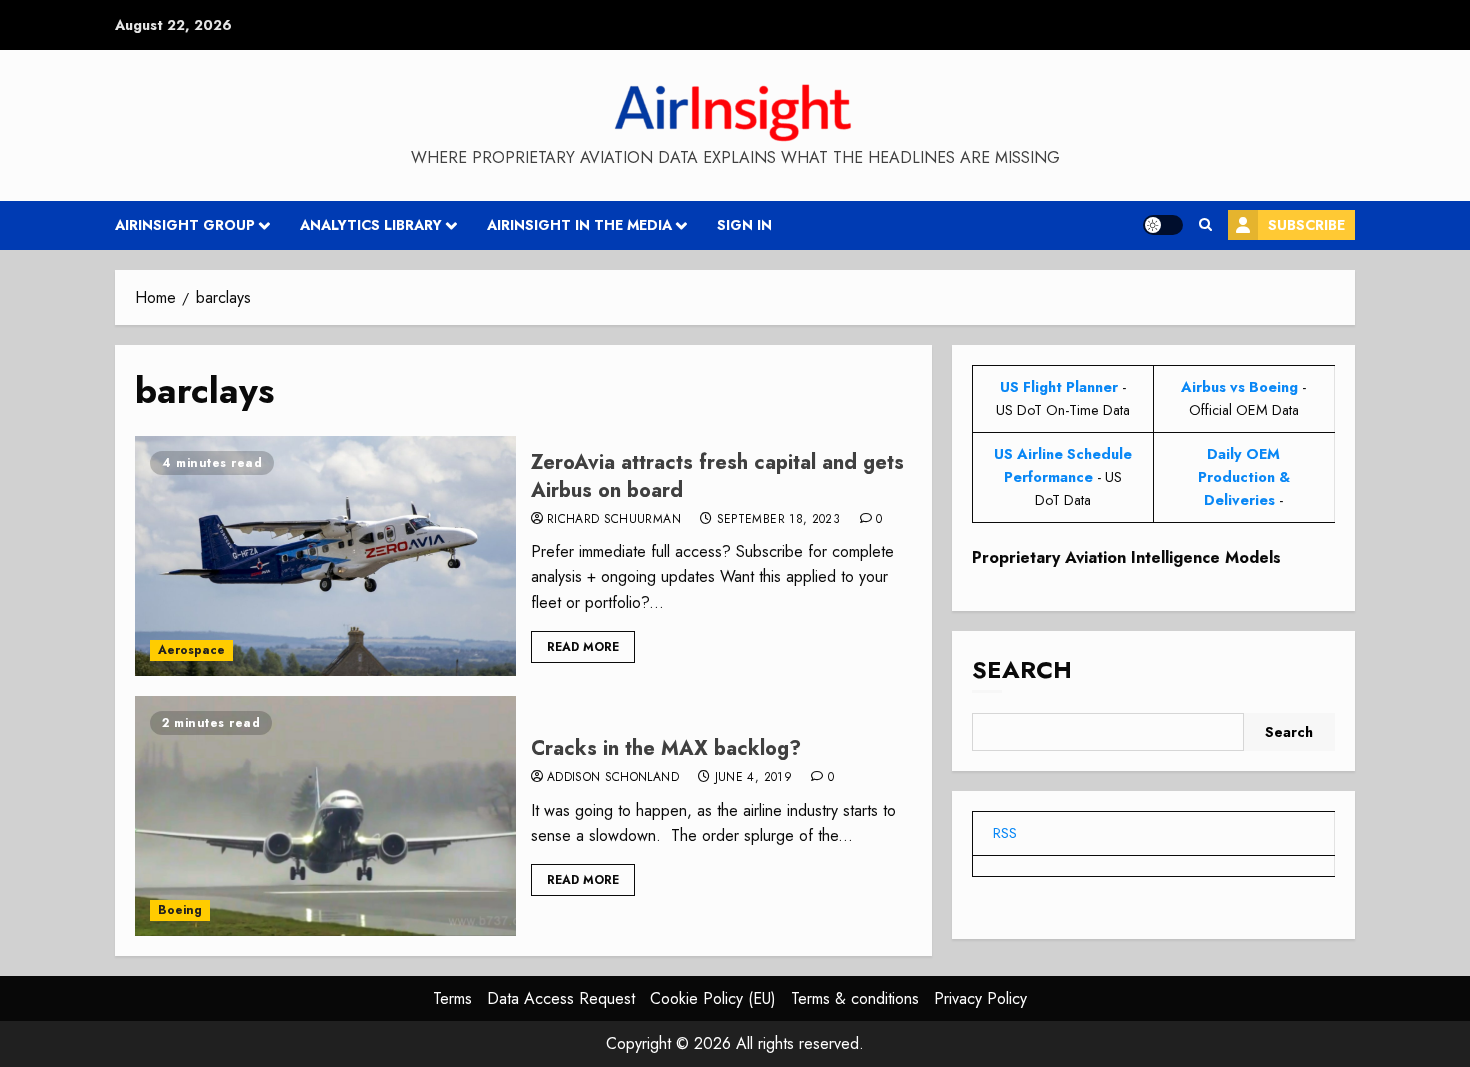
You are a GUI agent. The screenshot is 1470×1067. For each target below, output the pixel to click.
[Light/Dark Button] (1163, 225)
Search (1022, 669)
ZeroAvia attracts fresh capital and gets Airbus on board (717, 476)
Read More (583, 647)
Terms (452, 998)
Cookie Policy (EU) (713, 998)
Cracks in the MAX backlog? (666, 748)
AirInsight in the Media (579, 225)
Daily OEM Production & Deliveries (1244, 477)
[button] (1205, 225)
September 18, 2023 (778, 520)
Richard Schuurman (614, 520)
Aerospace (191, 650)
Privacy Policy (980, 998)
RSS (1005, 833)
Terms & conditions (855, 998)
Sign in (744, 225)
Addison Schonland (613, 778)
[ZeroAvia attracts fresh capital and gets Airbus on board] (325, 556)
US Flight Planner (1059, 387)
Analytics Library (371, 225)
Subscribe (1306, 225)
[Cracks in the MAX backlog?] (325, 816)
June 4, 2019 (753, 778)
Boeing (180, 910)
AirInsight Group (185, 225)
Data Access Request (561, 998)
